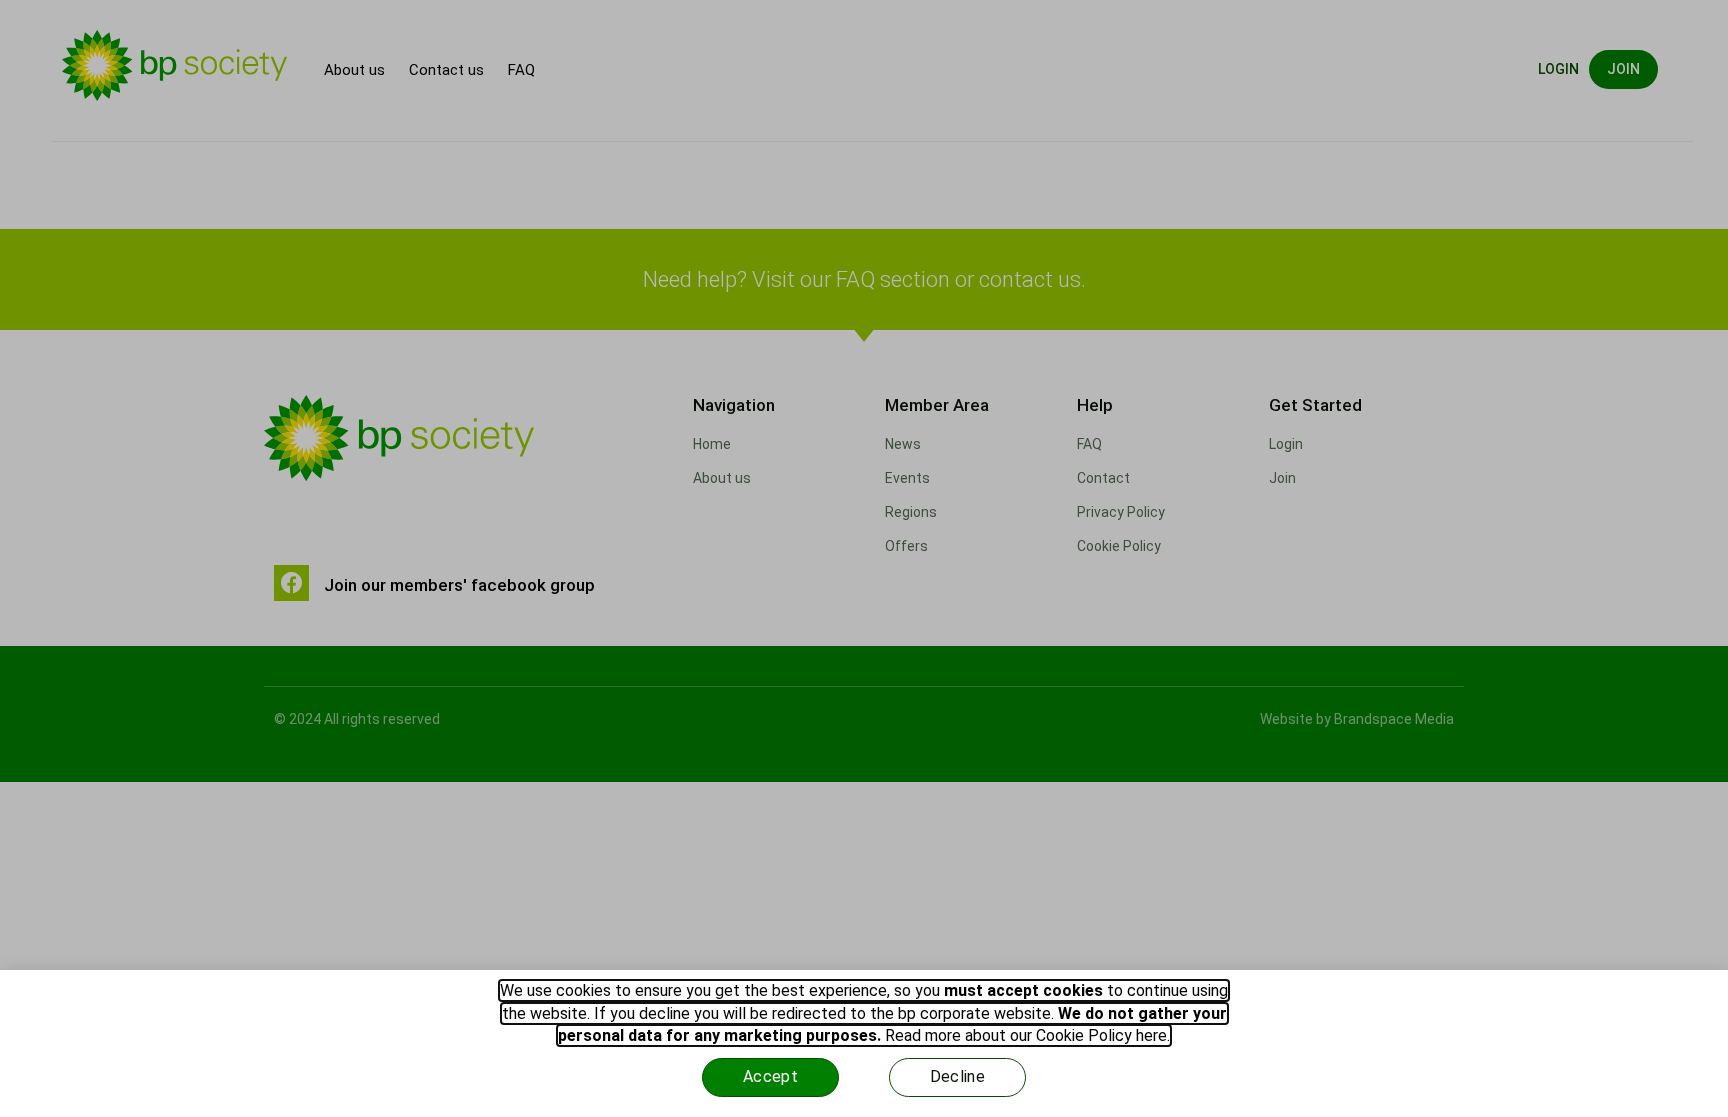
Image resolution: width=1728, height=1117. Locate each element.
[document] (864, 558)
